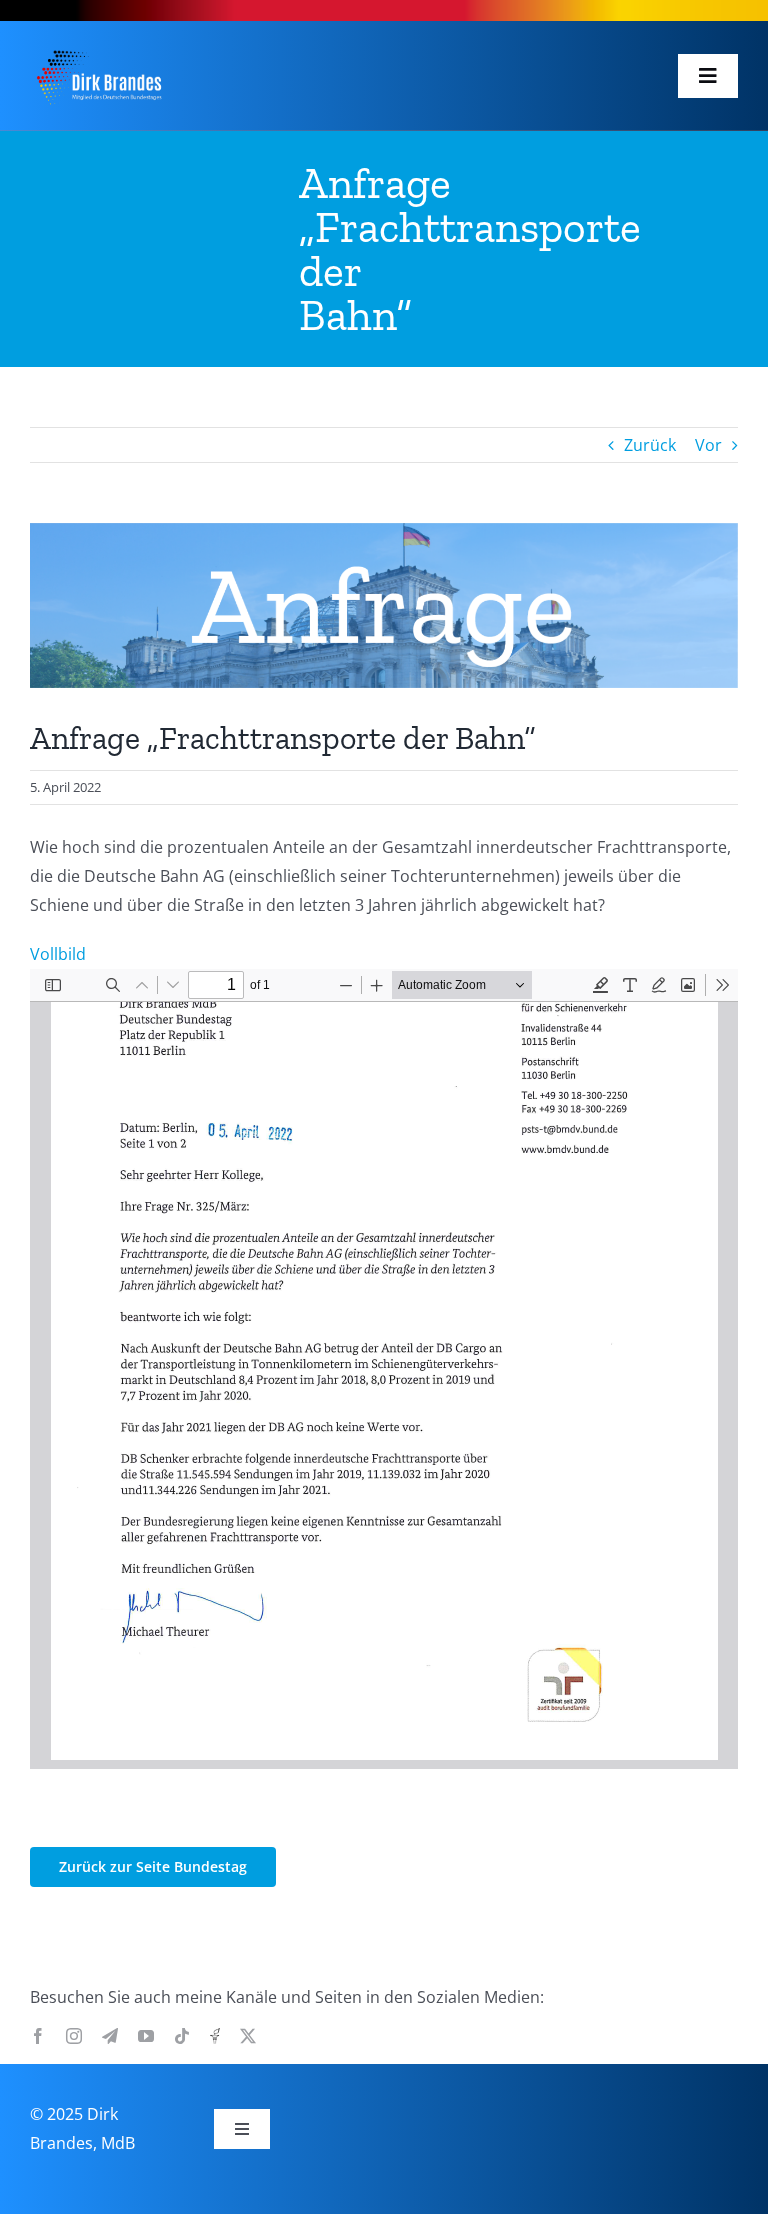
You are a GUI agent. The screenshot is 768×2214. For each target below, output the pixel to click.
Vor (708, 445)
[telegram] (110, 2036)
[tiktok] (182, 2036)
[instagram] (74, 2036)
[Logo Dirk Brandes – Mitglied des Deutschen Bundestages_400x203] (98, 49)
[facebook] (38, 2036)
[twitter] (248, 2036)
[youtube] (146, 2036)
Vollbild (58, 954)
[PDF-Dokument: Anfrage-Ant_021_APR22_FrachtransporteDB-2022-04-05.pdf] (384, 1369)
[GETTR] (215, 2036)
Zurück (650, 445)
